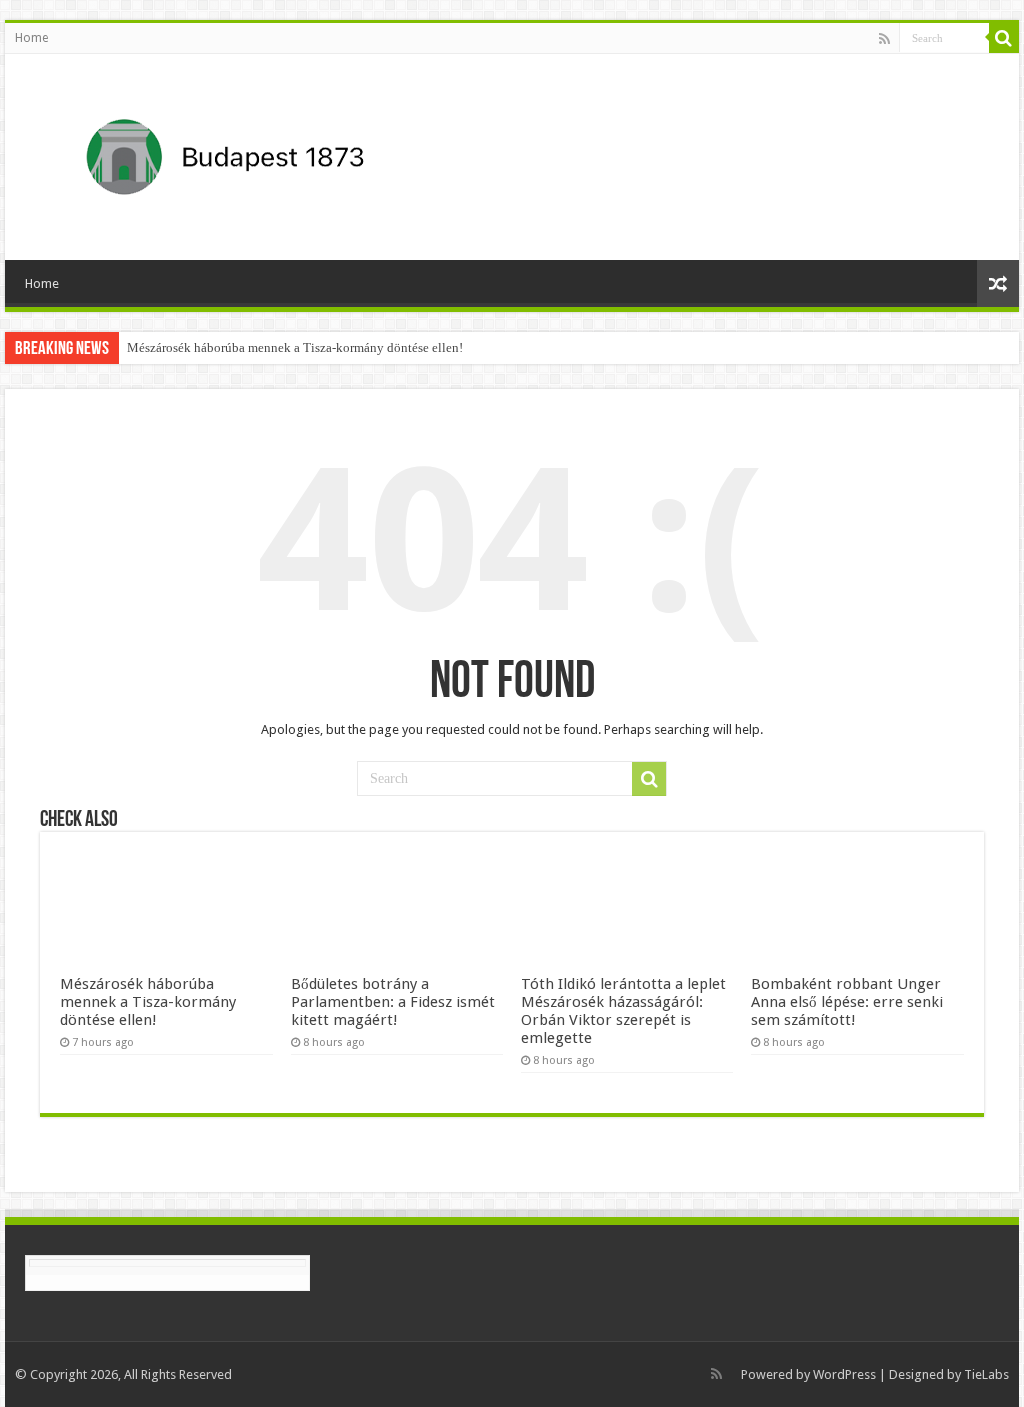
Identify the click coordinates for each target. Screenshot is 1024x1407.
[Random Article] (998, 283)
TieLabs (986, 1374)
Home (31, 38)
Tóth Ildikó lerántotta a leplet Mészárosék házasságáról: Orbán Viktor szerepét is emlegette (623, 1011)
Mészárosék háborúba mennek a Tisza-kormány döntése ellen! (295, 347)
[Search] (1004, 38)
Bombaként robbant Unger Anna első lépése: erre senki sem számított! (847, 1002)
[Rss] (884, 39)
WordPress (844, 1374)
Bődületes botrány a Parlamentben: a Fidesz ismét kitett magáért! (393, 1002)
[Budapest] (277, 153)
